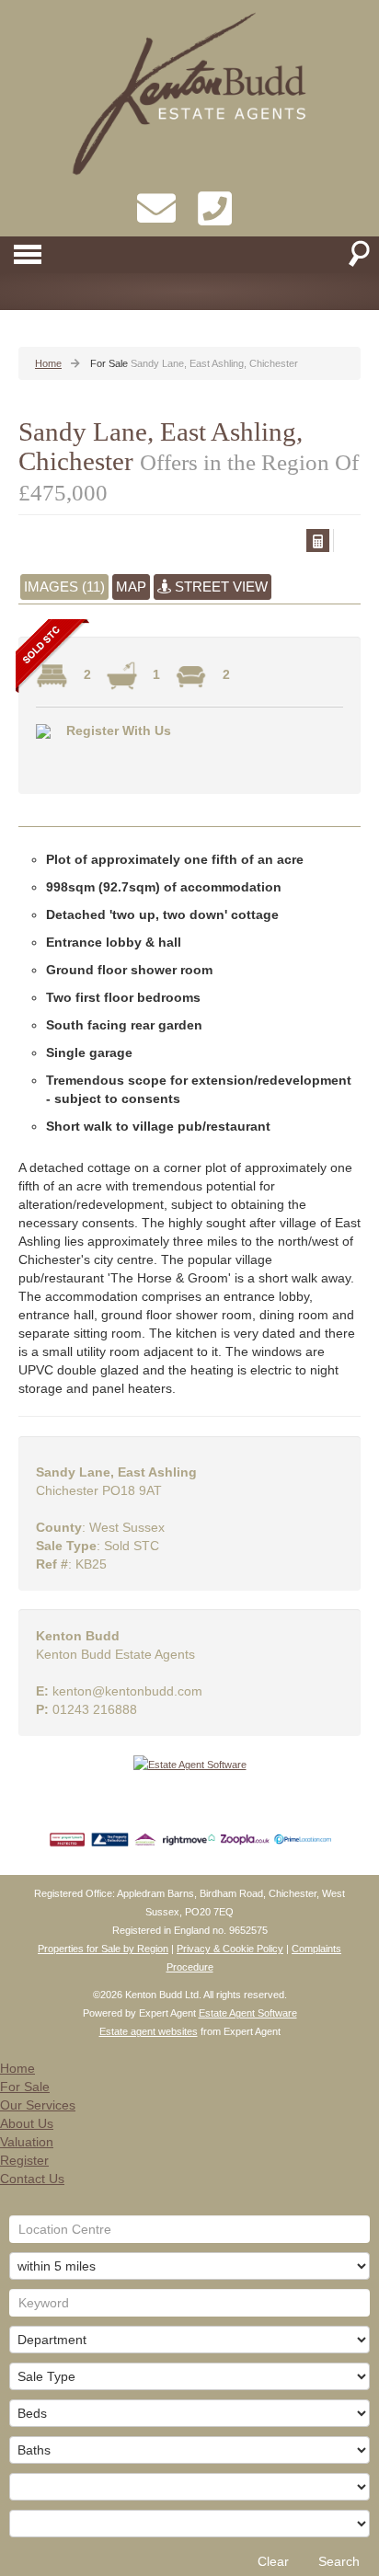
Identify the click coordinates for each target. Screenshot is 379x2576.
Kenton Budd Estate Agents (115, 1654)
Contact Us (32, 2179)
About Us (27, 2123)
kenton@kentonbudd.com (127, 1691)
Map (131, 586)
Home (17, 2068)
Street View (219, 586)
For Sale (25, 2087)
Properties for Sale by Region (103, 1949)
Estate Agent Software (248, 2013)
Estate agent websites (149, 2031)
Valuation (27, 2142)
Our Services (38, 2105)
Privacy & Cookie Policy (230, 1949)
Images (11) (64, 586)
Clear (273, 2561)
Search (339, 2561)
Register (24, 2160)
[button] (318, 540)
